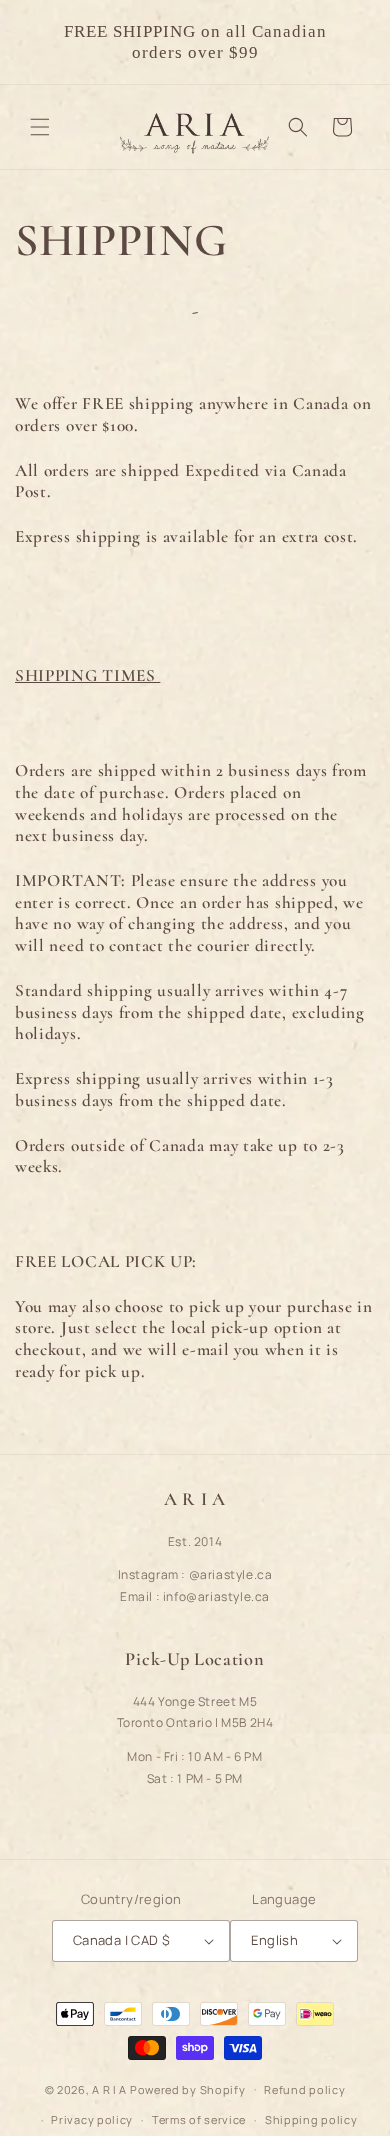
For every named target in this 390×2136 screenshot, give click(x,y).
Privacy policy (92, 2119)
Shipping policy (311, 2119)
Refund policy (304, 2089)
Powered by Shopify (188, 2088)
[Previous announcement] (37, 42)
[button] (40, 127)
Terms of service (199, 2119)
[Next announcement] (353, 42)
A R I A (109, 2088)
